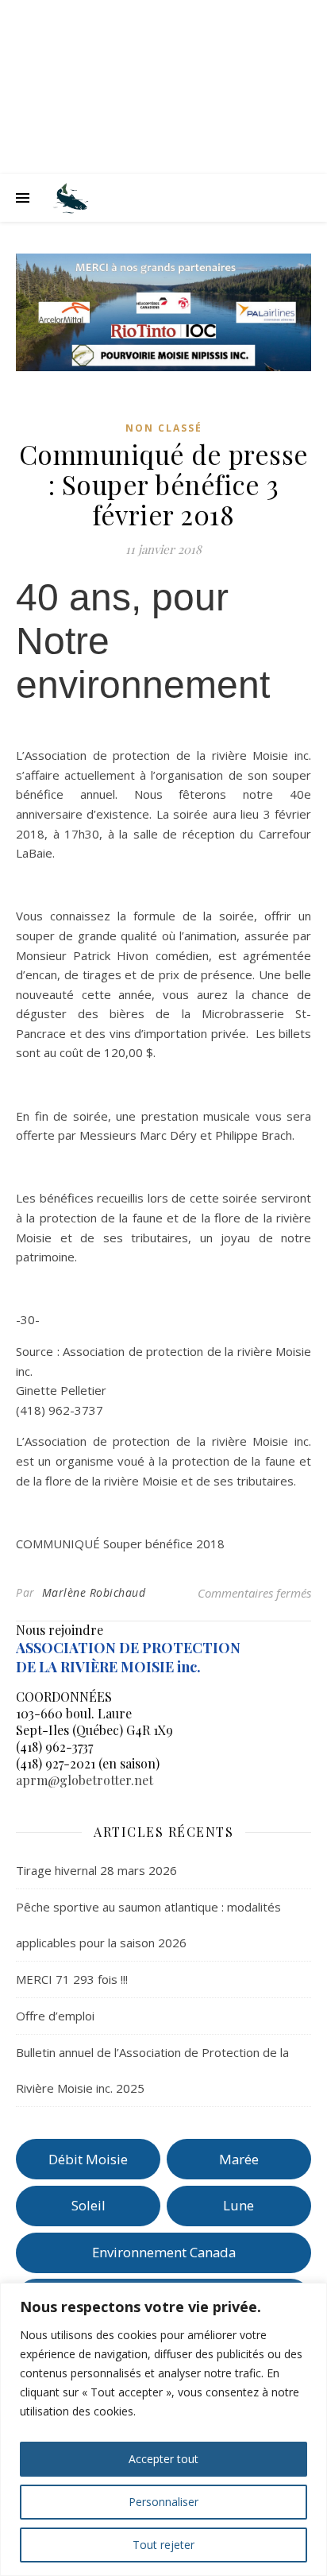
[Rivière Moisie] (71, 198)
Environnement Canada (164, 2252)
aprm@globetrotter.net (85, 1780)
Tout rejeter (163, 2545)
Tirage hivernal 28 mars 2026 (96, 1870)
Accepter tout (163, 2459)
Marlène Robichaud (94, 1592)
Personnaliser (163, 2502)
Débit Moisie (88, 2159)
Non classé (164, 428)
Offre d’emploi (55, 2016)
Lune (239, 2205)
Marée (239, 2159)
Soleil (88, 2205)
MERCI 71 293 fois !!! (72, 1979)
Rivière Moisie (164, 89)
